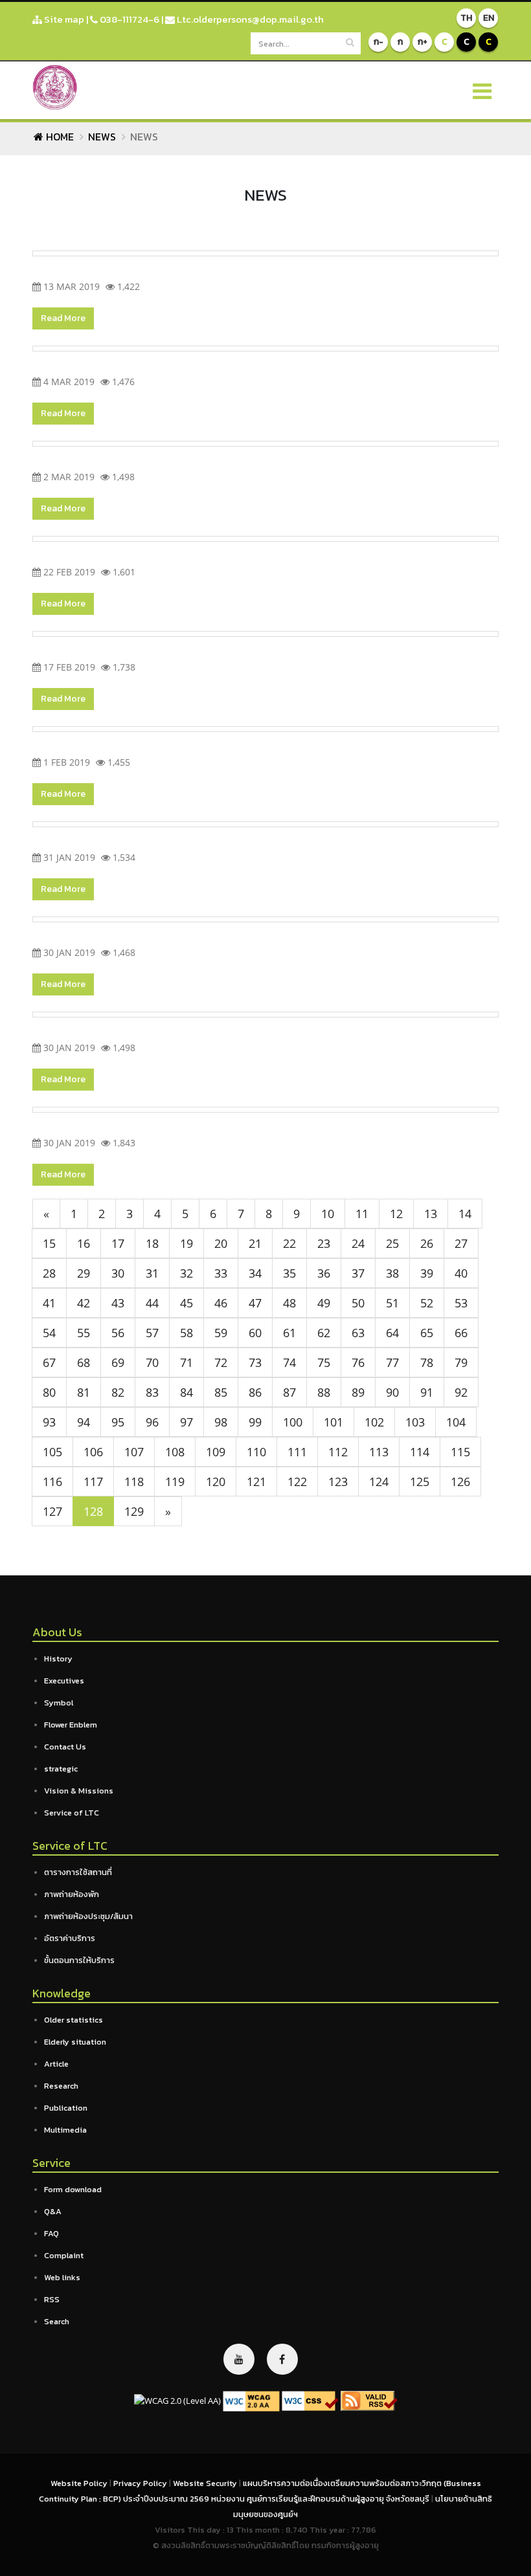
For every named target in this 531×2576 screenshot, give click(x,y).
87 (289, 1392)
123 (338, 1482)
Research (61, 2086)
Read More (63, 318)
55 (84, 1333)
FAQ (51, 2233)
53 (461, 1303)
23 (324, 1243)
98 (221, 1422)
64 (392, 1333)
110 (256, 1452)
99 (255, 1422)
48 (289, 1303)
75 (324, 1362)
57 (152, 1333)
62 (324, 1333)
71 (186, 1362)
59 (221, 1333)
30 (118, 1273)
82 (118, 1392)
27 (461, 1243)
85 (221, 1392)
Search (57, 2321)
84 (186, 1392)
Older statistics (73, 2020)
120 (216, 1482)
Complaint (64, 2255)
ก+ (423, 42)
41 (49, 1303)
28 (49, 1273)
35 (289, 1273)
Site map (63, 19)
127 (52, 1511)
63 (358, 1333)
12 (396, 1214)
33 (221, 1273)
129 (134, 1511)
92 (461, 1392)
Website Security (206, 2483)
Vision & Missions (79, 1791)
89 (358, 1392)
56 (118, 1333)
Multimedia (65, 2130)
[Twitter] (239, 2359)
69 (118, 1362)
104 (456, 1422)
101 (333, 1422)
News (102, 137)
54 (49, 1333)
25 (392, 1243)
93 (49, 1422)
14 (465, 1214)
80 (49, 1392)
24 (358, 1243)
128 (93, 1511)
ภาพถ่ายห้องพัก (72, 1894)
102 (374, 1422)
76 (358, 1362)
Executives (64, 1681)
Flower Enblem (71, 1725)
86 (255, 1392)
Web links (62, 2277)
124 (379, 1482)
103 (415, 1422)
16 (84, 1243)
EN (489, 18)
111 (297, 1452)
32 (186, 1273)
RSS (52, 2299)
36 (324, 1273)
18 (152, 1243)
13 (431, 1214)
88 (324, 1392)
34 (255, 1273)
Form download (73, 2189)
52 (427, 1303)
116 (52, 1482)
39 (427, 1273)
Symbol (59, 1703)
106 (93, 1452)
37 (358, 1273)
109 (216, 1452)
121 (256, 1482)
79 (461, 1362)
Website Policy (80, 2483)
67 (49, 1362)
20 (221, 1243)
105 (52, 1452)
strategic (61, 1769)
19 (186, 1243)
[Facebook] (282, 2359)
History (58, 1659)
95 (118, 1422)
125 (420, 1482)
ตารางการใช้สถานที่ (78, 1872)
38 (392, 1273)
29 (84, 1273)
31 (152, 1273)
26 (427, 1243)
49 (324, 1303)
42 (84, 1303)
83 (152, 1392)
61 (289, 1333)
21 (255, 1243)
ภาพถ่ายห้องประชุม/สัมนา (88, 1916)
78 (427, 1362)
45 (186, 1303)
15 (49, 1243)
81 (84, 1392)
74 (289, 1362)
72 (221, 1362)
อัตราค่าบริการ (70, 1938)
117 (93, 1482)
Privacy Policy (141, 2483)
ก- (378, 42)
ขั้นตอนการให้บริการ (79, 1960)
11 (362, 1214)
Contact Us (65, 1747)
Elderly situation (75, 2042)
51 (392, 1303)
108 (175, 1452)
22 (289, 1243)
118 (134, 1482)
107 (134, 1452)
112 (338, 1452)
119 (175, 1482)
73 (255, 1362)
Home (59, 137)
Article (56, 2064)
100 (293, 1422)
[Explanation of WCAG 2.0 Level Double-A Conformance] (251, 2400)
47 (255, 1303)
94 (84, 1422)
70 (152, 1362)
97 (186, 1422)
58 (186, 1333)
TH (466, 18)
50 (358, 1303)
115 (460, 1452)
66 (461, 1333)
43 (118, 1303)
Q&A (53, 2211)
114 (420, 1452)
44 (152, 1303)
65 (427, 1333)
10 (328, 1214)
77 (392, 1362)
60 (255, 1333)
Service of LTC (72, 1813)
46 (221, 1303)
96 (152, 1422)
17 (118, 1243)
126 (460, 1482)
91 (427, 1392)
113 (379, 1452)
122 (297, 1482)
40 (461, 1273)
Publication (66, 2108)
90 (392, 1392)
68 (84, 1362)
